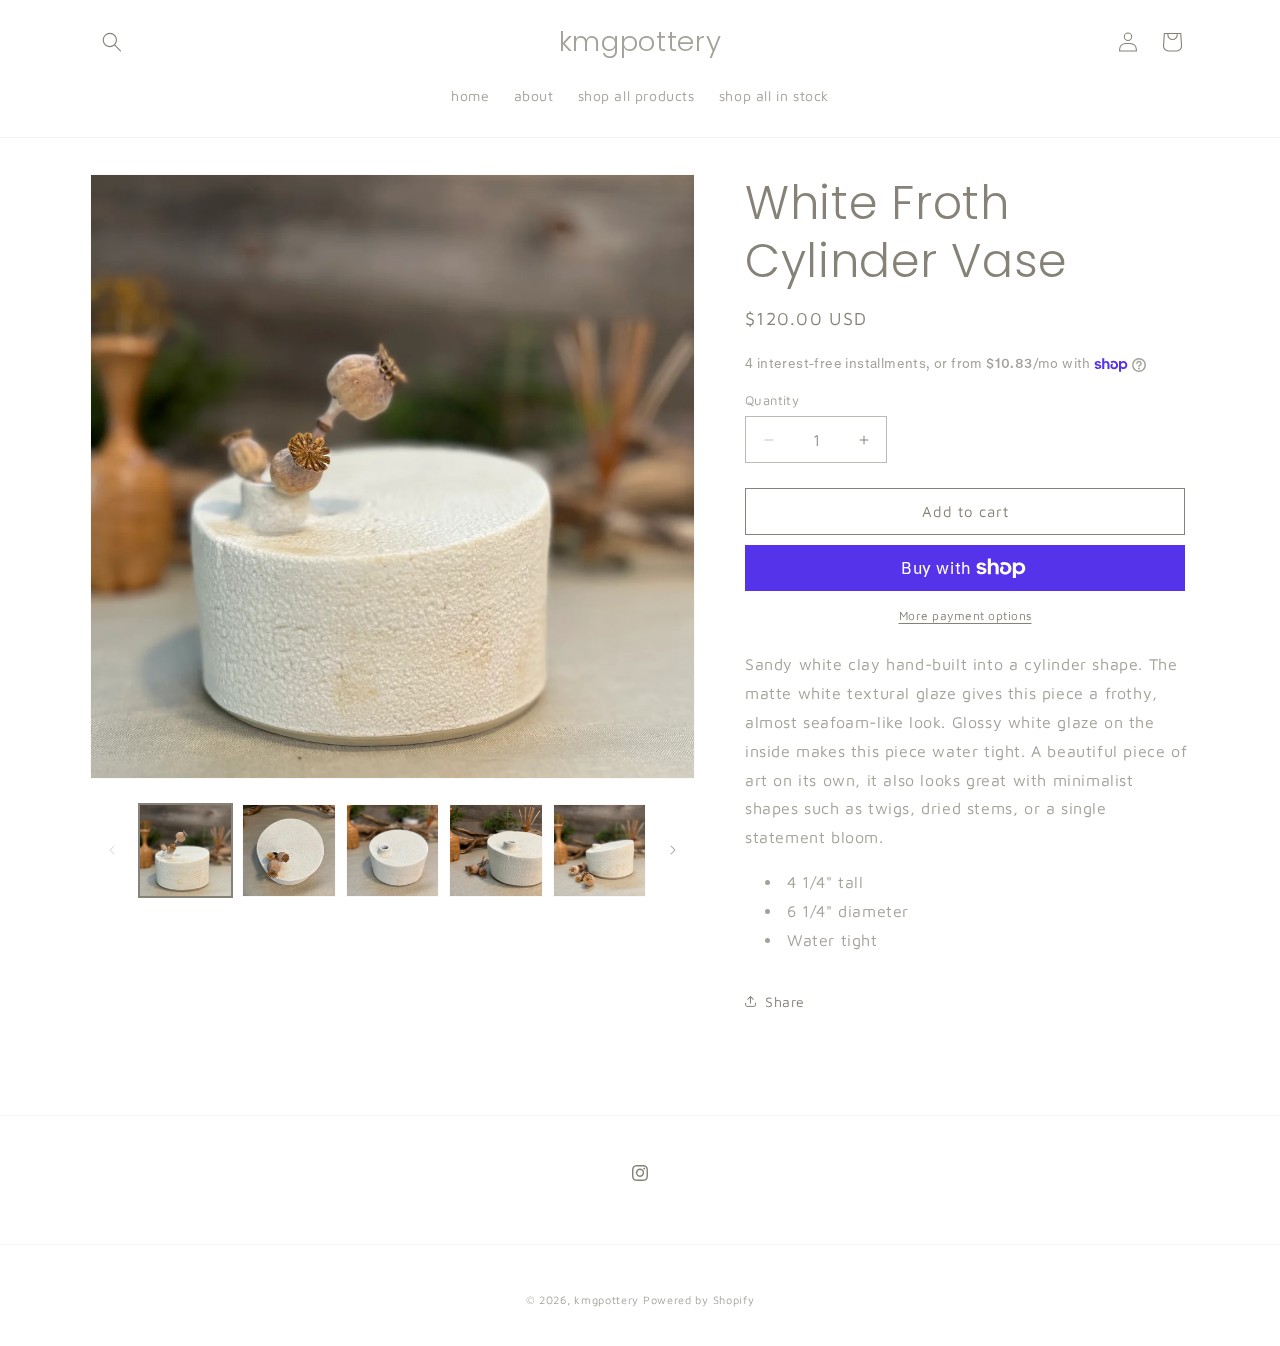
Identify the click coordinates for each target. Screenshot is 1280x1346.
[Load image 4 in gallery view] (495, 850)
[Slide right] (673, 850)
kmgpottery (606, 1299)
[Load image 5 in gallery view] (599, 850)
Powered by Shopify (699, 1299)
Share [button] (785, 1001)
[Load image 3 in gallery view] (392, 850)
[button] (112, 42)
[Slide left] (112, 850)
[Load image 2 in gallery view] (288, 850)
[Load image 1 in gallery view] (185, 850)
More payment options (965, 615)
